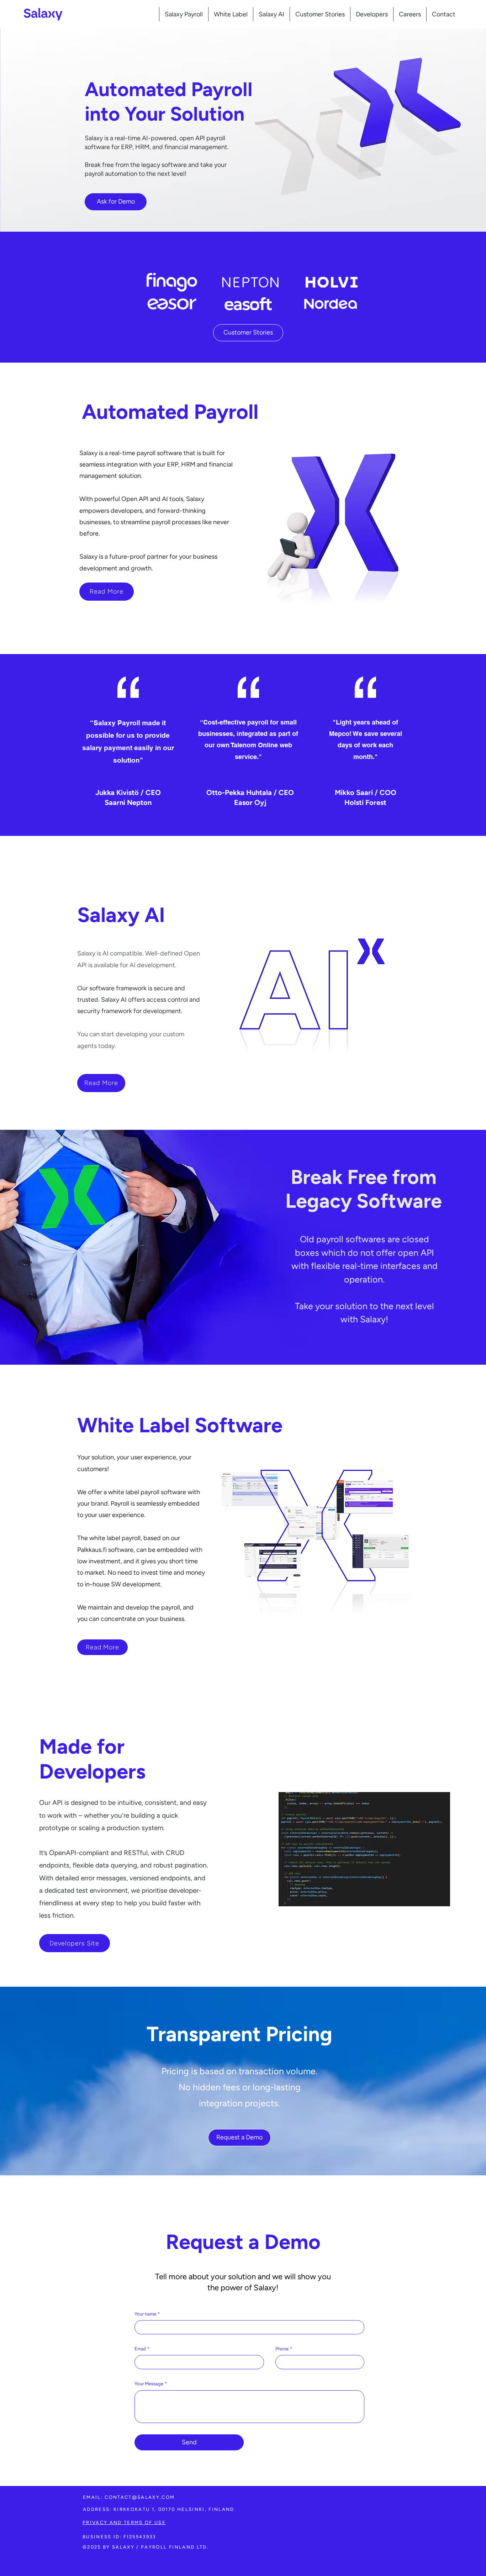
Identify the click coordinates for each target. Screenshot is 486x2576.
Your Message (151, 2384)
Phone (284, 2349)
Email (142, 2349)
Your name (147, 2314)
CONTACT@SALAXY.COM (140, 2497)
